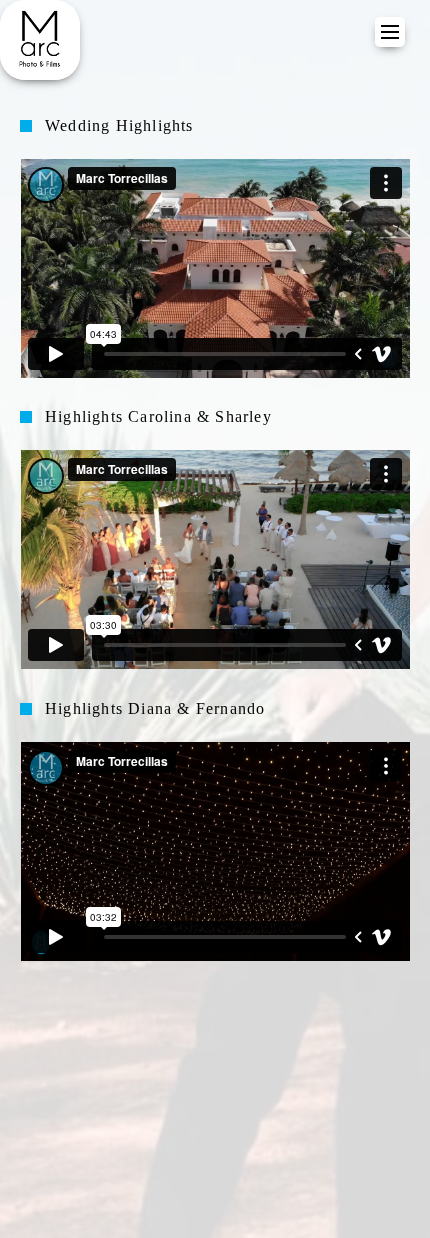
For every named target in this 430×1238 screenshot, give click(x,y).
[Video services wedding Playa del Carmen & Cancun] (40, 40)
